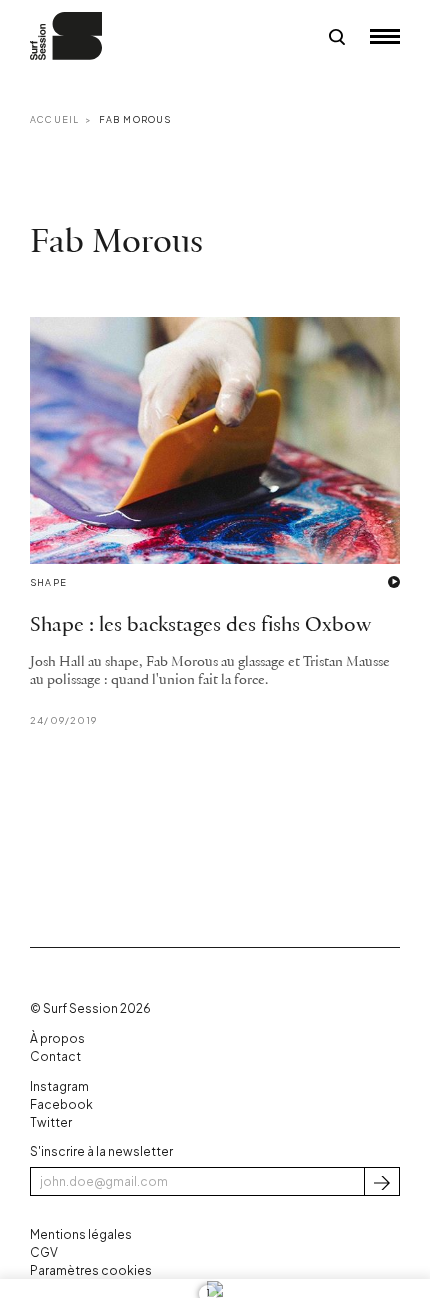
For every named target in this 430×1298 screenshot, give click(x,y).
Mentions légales (81, 1234)
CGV (44, 1252)
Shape (48, 582)
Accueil (54, 119)
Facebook (61, 1104)
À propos (57, 1038)
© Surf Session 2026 (90, 1008)
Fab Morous (135, 119)
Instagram (59, 1086)
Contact (55, 1056)
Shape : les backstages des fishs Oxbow (200, 625)
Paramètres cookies (91, 1270)
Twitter (51, 1122)
